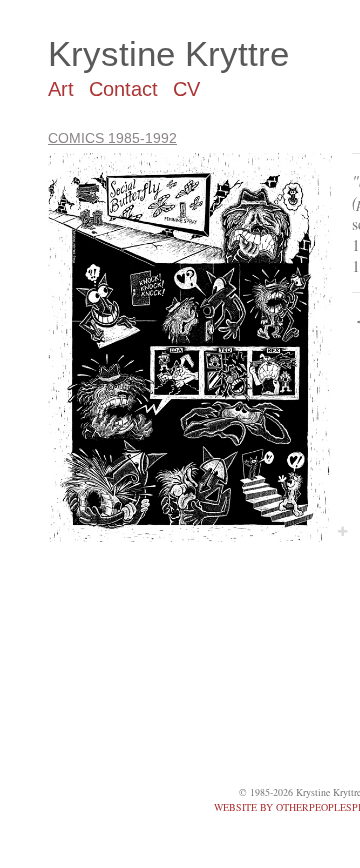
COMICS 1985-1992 (112, 138)
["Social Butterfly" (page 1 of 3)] (190, 347)
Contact (123, 89)
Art (61, 89)
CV (186, 89)
